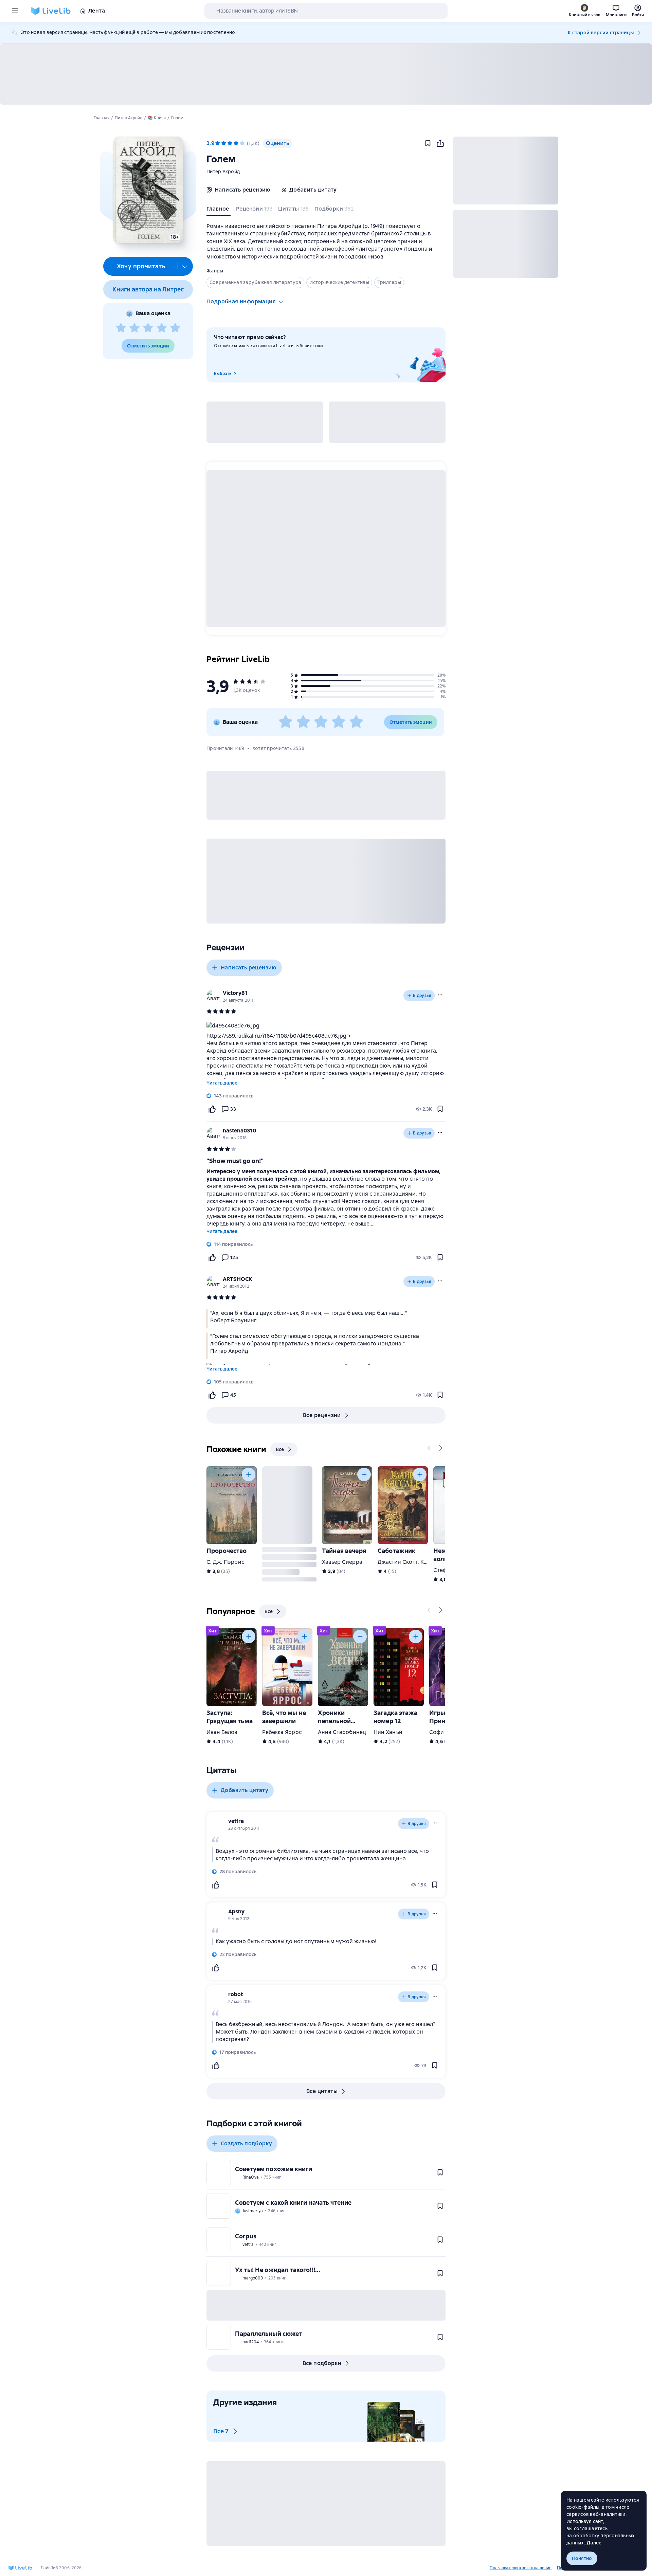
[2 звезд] (134, 328)
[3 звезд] (148, 328)
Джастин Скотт (398, 1562)
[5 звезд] (175, 328)
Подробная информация (241, 301)
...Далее (593, 2543)
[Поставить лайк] (212, 1109)
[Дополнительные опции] (185, 266)
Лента (97, 11)
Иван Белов (222, 1732)
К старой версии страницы (601, 33)
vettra (236, 1821)
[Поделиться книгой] (440, 143)
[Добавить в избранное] (428, 143)
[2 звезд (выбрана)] (224, 143)
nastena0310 (239, 1131)
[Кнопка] (429, 1448)
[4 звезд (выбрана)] (236, 143)
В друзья (422, 996)
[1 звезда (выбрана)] (218, 143)
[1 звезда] (121, 328)
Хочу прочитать (141, 266)
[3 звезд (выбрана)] (230, 143)
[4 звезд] (162, 328)
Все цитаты (322, 2091)
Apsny (236, 1911)
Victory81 (235, 993)
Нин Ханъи (388, 1732)
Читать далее (222, 1083)
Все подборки (322, 2363)
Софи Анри (444, 1732)
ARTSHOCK (238, 1279)
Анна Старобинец (342, 1732)
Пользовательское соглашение (521, 2568)
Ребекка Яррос (282, 1732)
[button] (148, 190)
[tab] (219, 210)
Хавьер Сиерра (342, 1562)
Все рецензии (322, 1415)
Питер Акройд (223, 172)
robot (236, 1994)
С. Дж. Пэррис (225, 1562)
